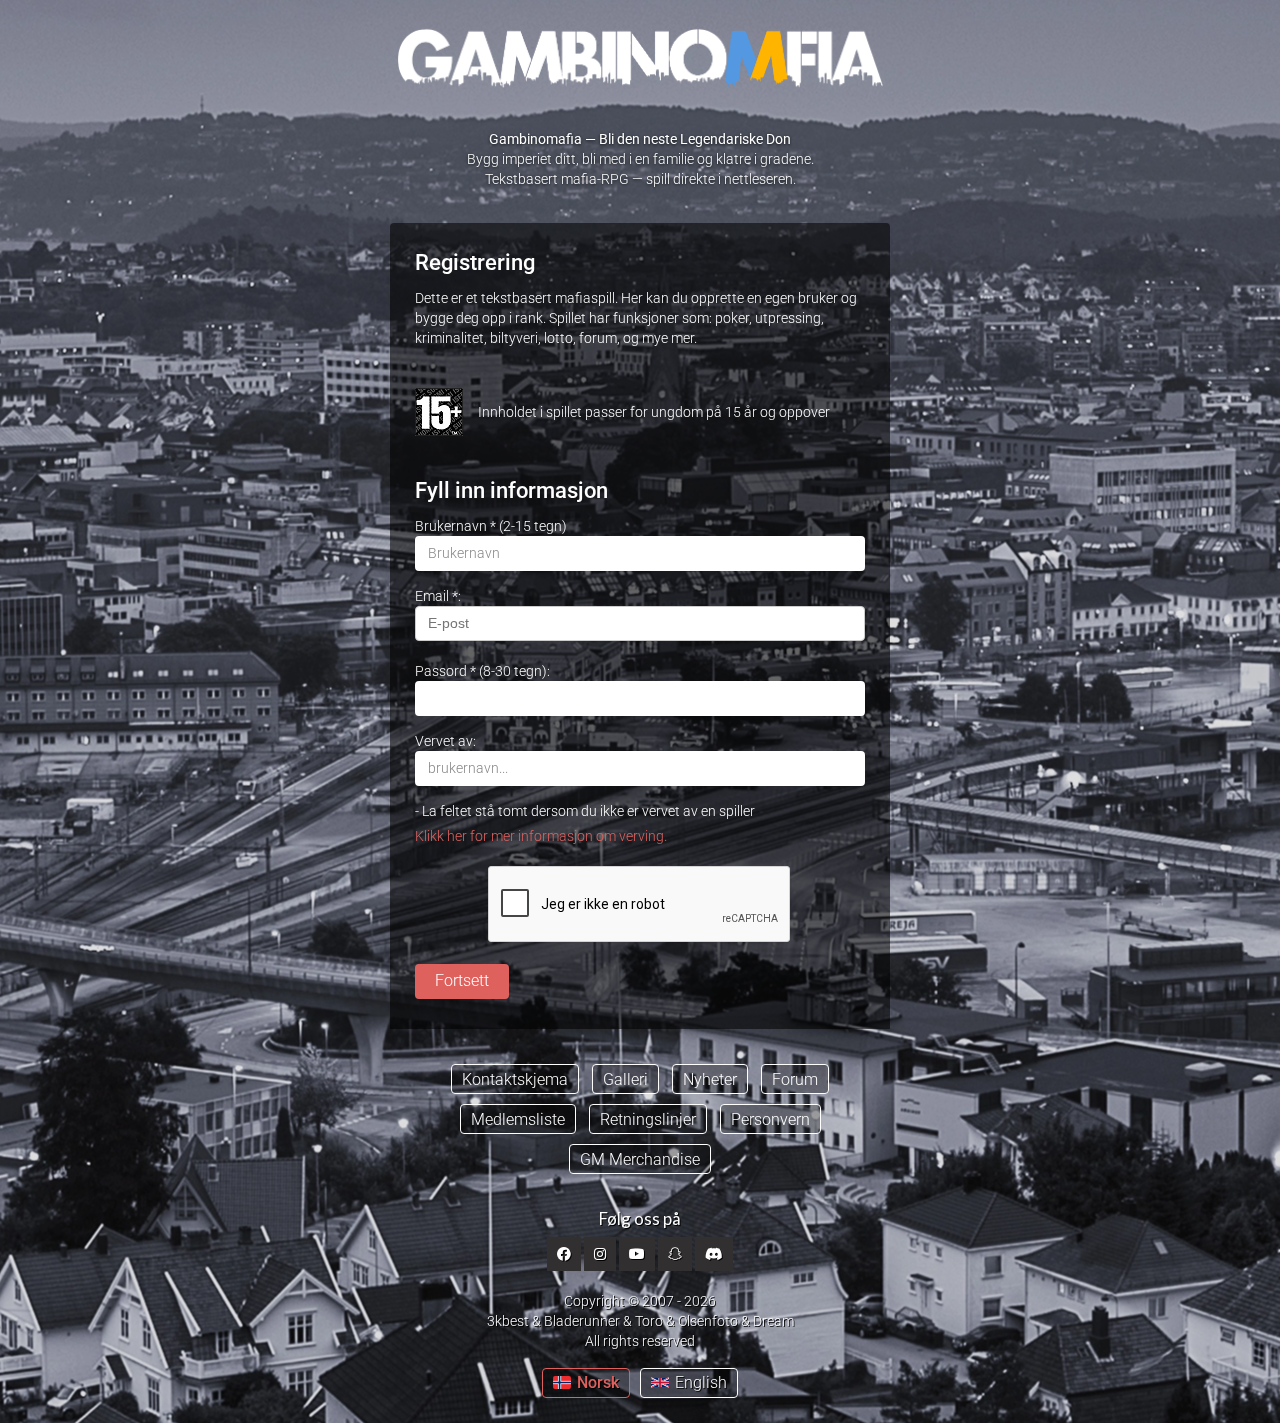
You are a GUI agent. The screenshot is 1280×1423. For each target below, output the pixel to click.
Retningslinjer (648, 1119)
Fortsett (462, 980)
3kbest (508, 1321)
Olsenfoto (708, 1321)
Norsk (598, 1382)
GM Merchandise (640, 1159)
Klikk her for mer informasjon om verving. (541, 836)
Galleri (625, 1079)
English (701, 1382)
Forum (795, 1079)
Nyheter (710, 1079)
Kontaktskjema (515, 1079)
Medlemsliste (518, 1119)
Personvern (770, 1119)
